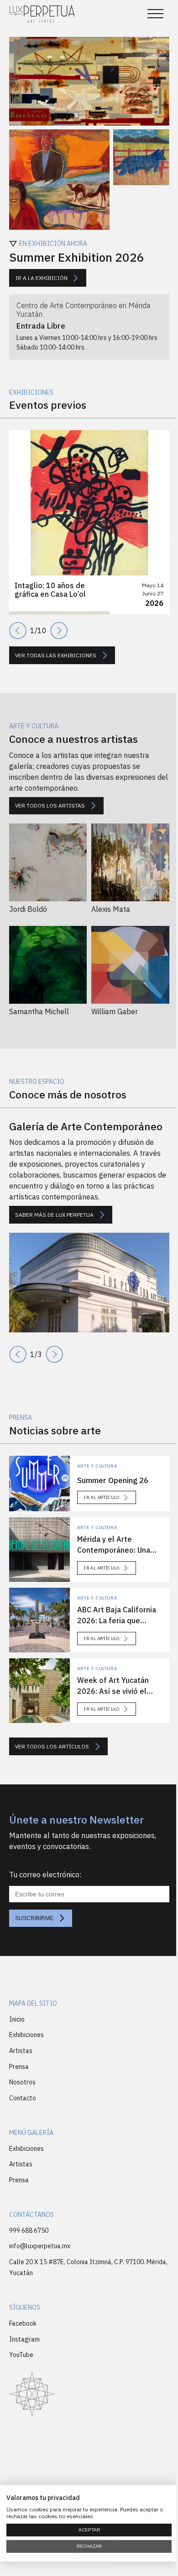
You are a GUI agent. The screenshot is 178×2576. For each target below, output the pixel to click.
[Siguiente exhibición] (59, 630)
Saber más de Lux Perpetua (54, 1215)
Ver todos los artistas (50, 805)
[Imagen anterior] (18, 1354)
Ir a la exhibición (41, 277)
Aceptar (89, 2530)
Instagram (24, 2339)
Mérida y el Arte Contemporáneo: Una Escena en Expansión (114, 1550)
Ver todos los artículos (52, 1746)
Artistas (21, 2051)
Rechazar (89, 2546)
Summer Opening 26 (113, 1480)
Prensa (19, 2067)
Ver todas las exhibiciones (56, 655)
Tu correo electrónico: (45, 1875)
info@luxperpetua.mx (40, 2246)
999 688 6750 (29, 2231)
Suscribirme (34, 1918)
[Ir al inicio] (42, 14)
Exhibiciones (26, 2035)
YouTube (21, 2355)
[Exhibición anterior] (18, 630)
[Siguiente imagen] (54, 1354)
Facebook (23, 2323)
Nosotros (22, 2082)
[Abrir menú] (156, 14)
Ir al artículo (102, 1497)
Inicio (17, 2019)
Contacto (23, 2098)
